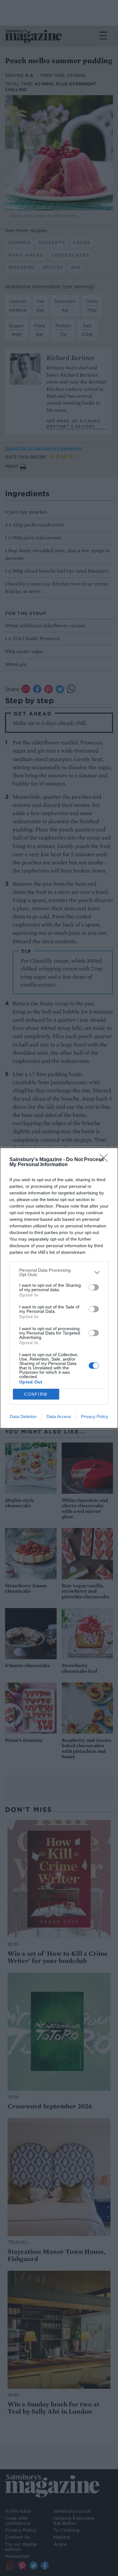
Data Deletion (23, 1416)
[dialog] (59, 1288)
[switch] (94, 1287)
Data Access (59, 1416)
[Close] (106, 1160)
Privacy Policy (95, 1416)
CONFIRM (36, 1394)
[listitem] (59, 1272)
